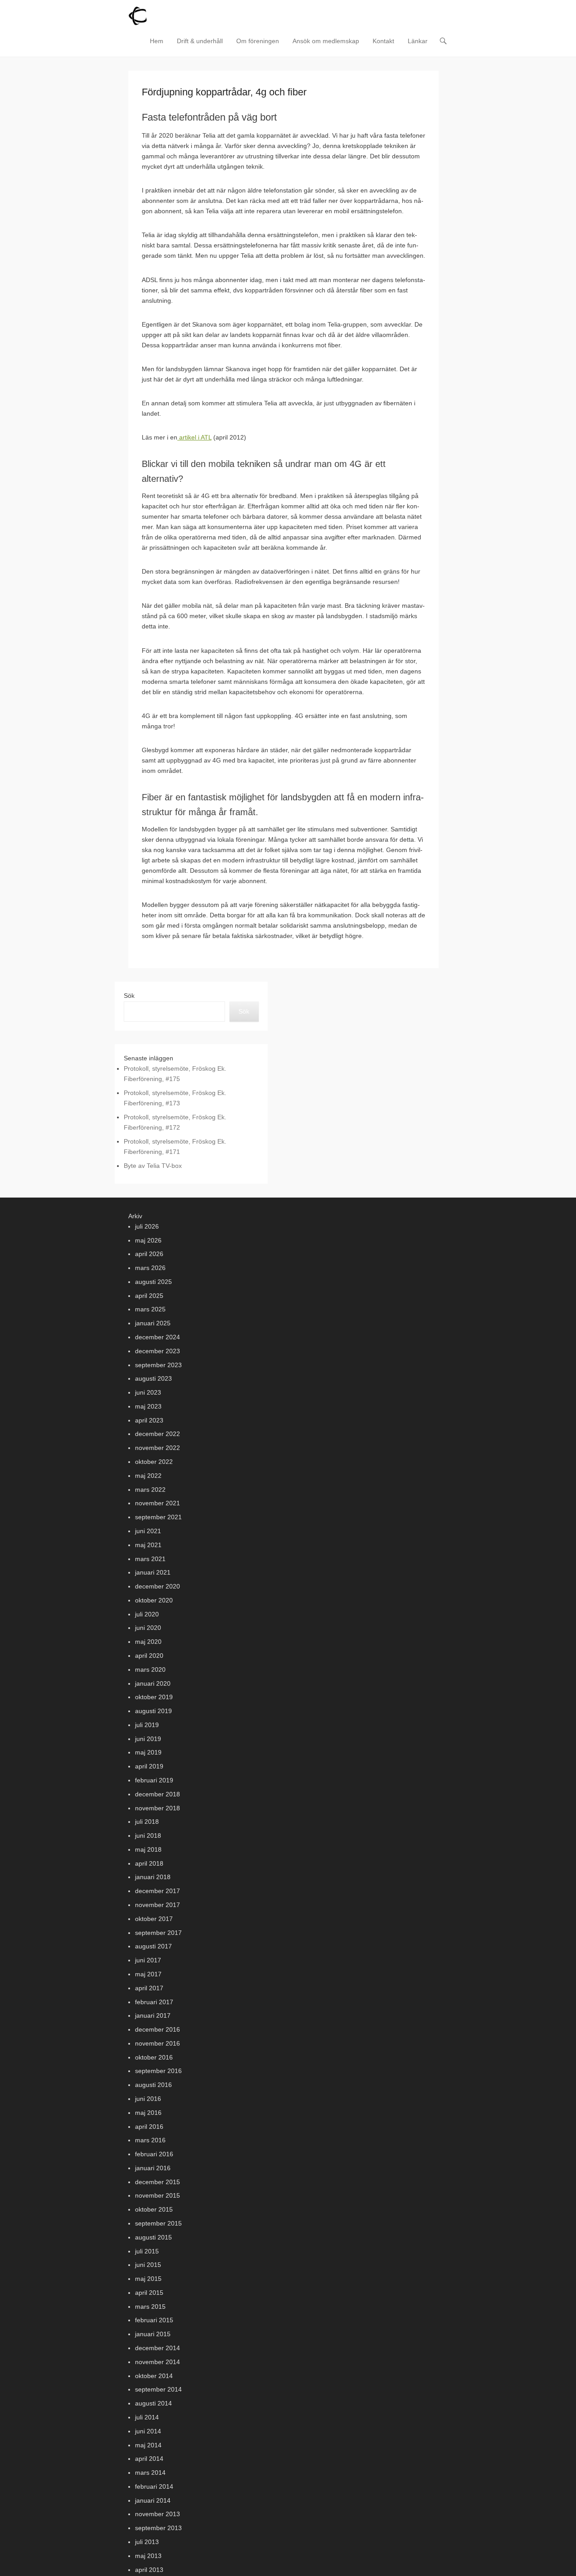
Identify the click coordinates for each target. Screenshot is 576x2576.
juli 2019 (147, 1725)
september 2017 (158, 1933)
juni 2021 (148, 1531)
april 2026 (149, 1254)
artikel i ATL (194, 437)
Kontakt (383, 41)
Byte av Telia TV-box (153, 1166)
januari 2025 (153, 1323)
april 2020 (149, 1656)
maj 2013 (148, 2556)
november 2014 (157, 2362)
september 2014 (158, 2389)
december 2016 (157, 2029)
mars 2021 (150, 1559)
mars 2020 (150, 1669)
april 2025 (149, 1296)
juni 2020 (148, 1628)
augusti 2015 (153, 2237)
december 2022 (157, 1434)
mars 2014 (150, 2473)
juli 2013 (147, 2542)
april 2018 (149, 1863)
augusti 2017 (153, 1946)
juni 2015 (148, 2265)
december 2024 (157, 1337)
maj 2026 (148, 1240)
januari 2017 (153, 2015)
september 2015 (158, 2223)
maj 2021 (148, 1545)
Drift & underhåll (200, 41)
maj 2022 (148, 1476)
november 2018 (157, 1808)
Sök (129, 996)
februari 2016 (154, 2154)
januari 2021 (153, 1572)
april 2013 (149, 2570)
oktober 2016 (154, 2057)
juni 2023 (148, 1392)
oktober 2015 (154, 2209)
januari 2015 (153, 2334)
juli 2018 (147, 1822)
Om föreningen (258, 41)
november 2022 (157, 1448)
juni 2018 (148, 1836)
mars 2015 (150, 2307)
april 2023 (149, 1420)
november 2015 (157, 2195)
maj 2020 (148, 1642)
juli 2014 (147, 2417)
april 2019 (149, 1766)
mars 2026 (150, 1268)
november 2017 (157, 1905)
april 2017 (149, 1988)
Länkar (418, 41)
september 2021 (158, 1517)
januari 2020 (153, 1683)
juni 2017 (148, 1960)
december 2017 (157, 1891)
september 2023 (158, 1365)
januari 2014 (153, 2500)
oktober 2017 (154, 1919)
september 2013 (158, 2528)
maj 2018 (148, 1849)
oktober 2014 (154, 2376)
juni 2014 (148, 2431)
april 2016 (149, 2127)
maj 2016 (148, 2113)
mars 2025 (150, 1309)
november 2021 (157, 1503)
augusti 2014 (153, 2403)
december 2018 (157, 1794)
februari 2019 (154, 1780)
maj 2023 (148, 1406)
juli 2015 (147, 2251)
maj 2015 (148, 2279)
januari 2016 (153, 2168)
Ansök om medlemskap (326, 41)
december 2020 (157, 1586)
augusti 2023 (153, 1378)
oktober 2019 (154, 1697)
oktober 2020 (154, 1600)
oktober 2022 (154, 1462)
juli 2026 (147, 1226)
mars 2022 (150, 1490)
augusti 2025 (153, 1282)
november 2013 (157, 2514)
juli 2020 (147, 1614)
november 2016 (157, 2043)
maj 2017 (148, 1974)
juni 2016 (148, 2099)
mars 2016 (150, 2140)
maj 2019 (148, 1752)
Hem (157, 41)
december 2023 (157, 1351)
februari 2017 (154, 2002)
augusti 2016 (153, 2085)
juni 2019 (148, 1739)
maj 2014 (148, 2445)
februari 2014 (154, 2486)
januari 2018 (153, 1877)
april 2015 (149, 2293)
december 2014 (157, 2348)
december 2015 (157, 2182)
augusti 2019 (153, 1711)
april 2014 (149, 2459)
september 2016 (158, 2071)
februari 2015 (154, 2320)
